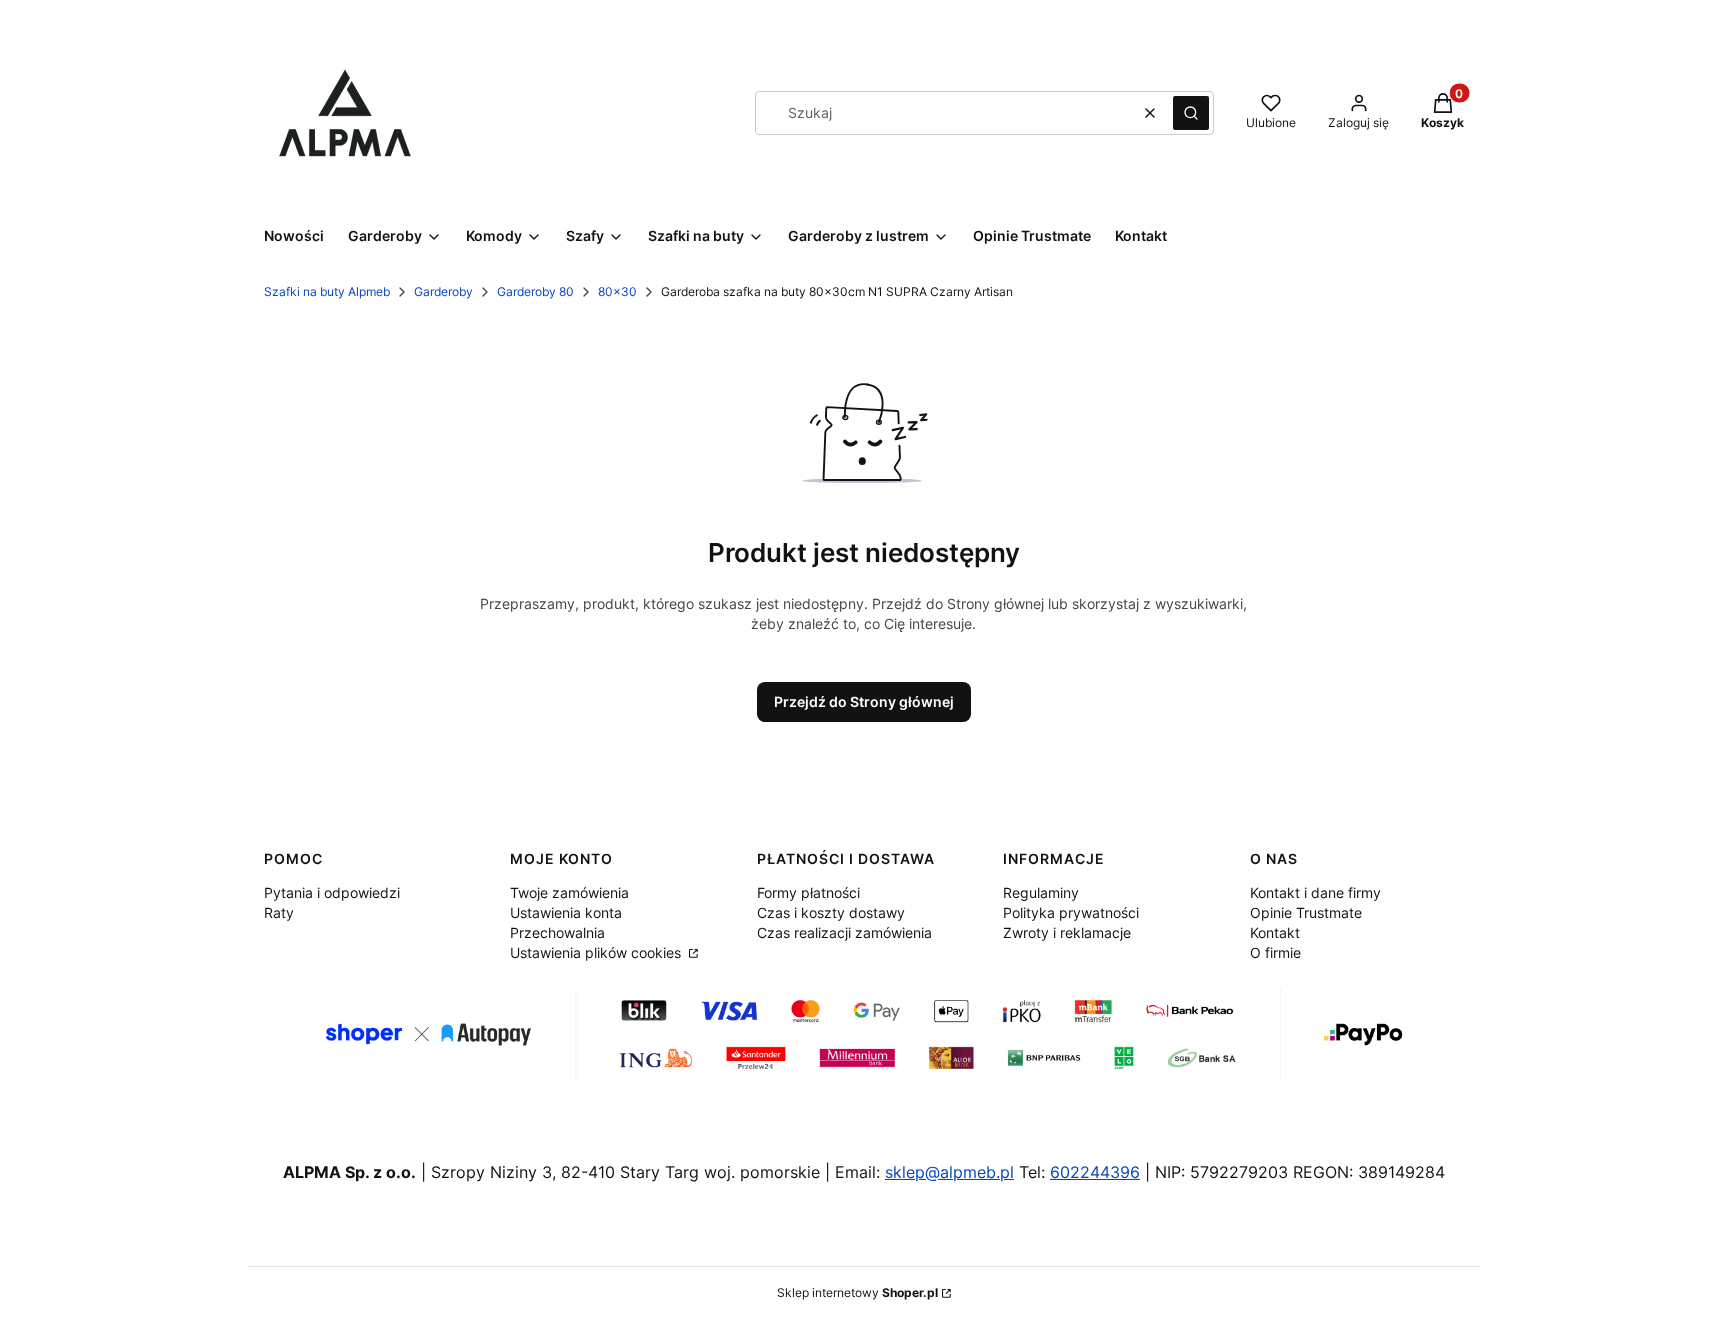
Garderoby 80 (535, 291)
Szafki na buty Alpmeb (327, 291)
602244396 (1095, 1172)
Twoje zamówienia (569, 892)
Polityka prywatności (1071, 912)
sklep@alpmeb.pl (949, 1172)
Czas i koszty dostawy (831, 912)
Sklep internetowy (857, 1292)
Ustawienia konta (566, 912)
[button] (1191, 113)
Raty (279, 912)
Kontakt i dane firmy (1315, 892)
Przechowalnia (557, 932)
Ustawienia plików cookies (597, 952)
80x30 (617, 291)
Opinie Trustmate (1306, 912)
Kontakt (1275, 932)
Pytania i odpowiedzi (332, 892)
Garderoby (443, 291)
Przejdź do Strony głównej (864, 701)
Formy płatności (808, 892)
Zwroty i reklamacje (1067, 932)
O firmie (1275, 952)
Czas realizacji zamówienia (844, 932)
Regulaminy (1041, 892)
